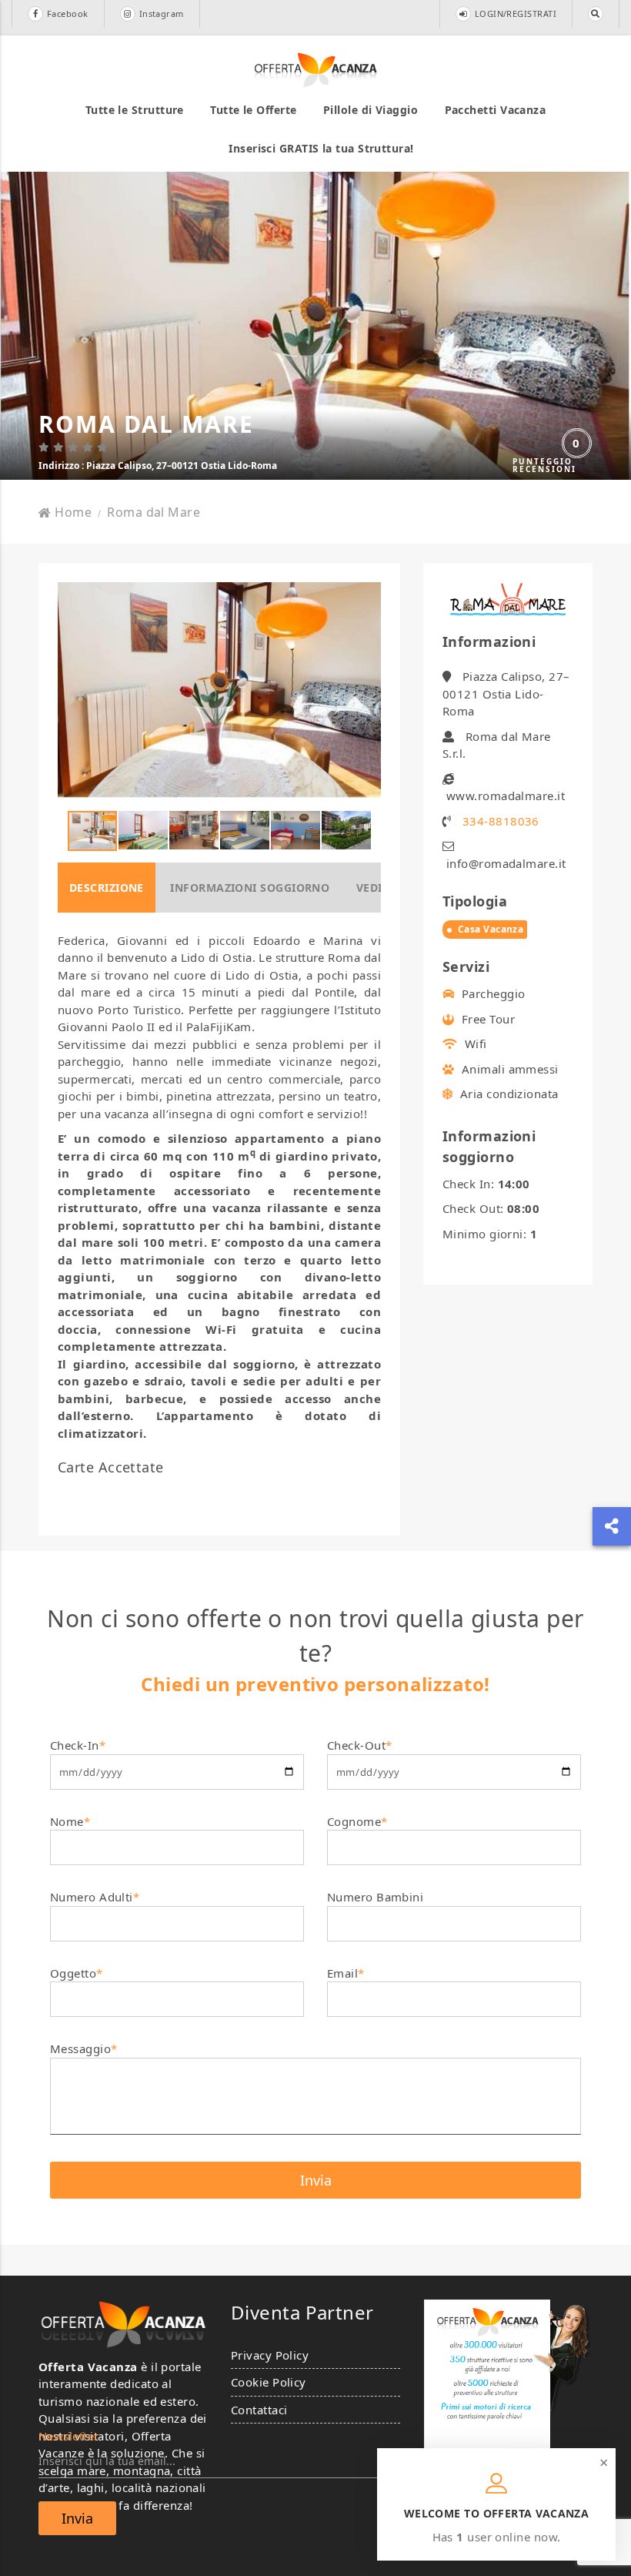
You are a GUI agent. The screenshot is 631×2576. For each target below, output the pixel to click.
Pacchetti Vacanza (496, 110)
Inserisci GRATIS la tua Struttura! (321, 148)
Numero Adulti (95, 1897)
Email (346, 1973)
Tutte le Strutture (135, 110)
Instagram (162, 13)
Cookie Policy (269, 2382)
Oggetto (77, 1973)
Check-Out (360, 1745)
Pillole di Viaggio (371, 110)
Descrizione (107, 888)
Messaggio (84, 2048)
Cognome (357, 1821)
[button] (367, 690)
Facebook (68, 13)
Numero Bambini (375, 1897)
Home (73, 512)
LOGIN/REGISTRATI (516, 13)
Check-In (78, 1745)
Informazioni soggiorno (250, 888)
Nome (70, 1821)
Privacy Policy (270, 2355)
